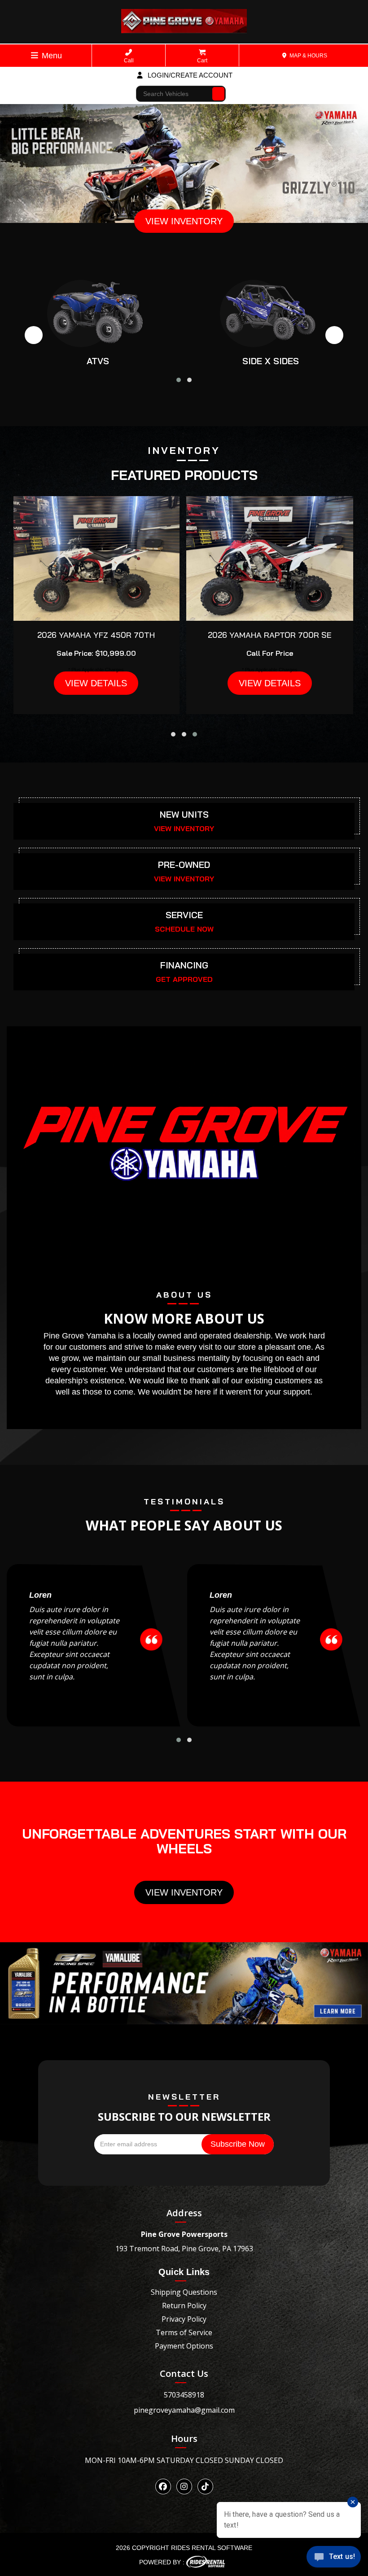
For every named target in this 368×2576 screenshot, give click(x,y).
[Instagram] (184, 2487)
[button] (179, 380)
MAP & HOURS (308, 56)
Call (129, 61)
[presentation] (34, 335)
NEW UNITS (184, 814)
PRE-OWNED (184, 865)
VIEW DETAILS (96, 683)
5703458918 (184, 2395)
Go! (219, 90)
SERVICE (184, 915)
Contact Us (184, 2373)
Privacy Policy (184, 2319)
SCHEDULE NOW (184, 929)
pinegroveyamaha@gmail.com (184, 2410)
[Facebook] (163, 2487)
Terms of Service (184, 2332)
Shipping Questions (184, 2292)
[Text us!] (334, 2558)
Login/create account (189, 75)
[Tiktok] (205, 2487)
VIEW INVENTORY (184, 221)
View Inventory (184, 1892)
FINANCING (184, 965)
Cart (202, 61)
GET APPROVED (184, 979)
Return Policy (184, 2306)
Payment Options (184, 2346)
